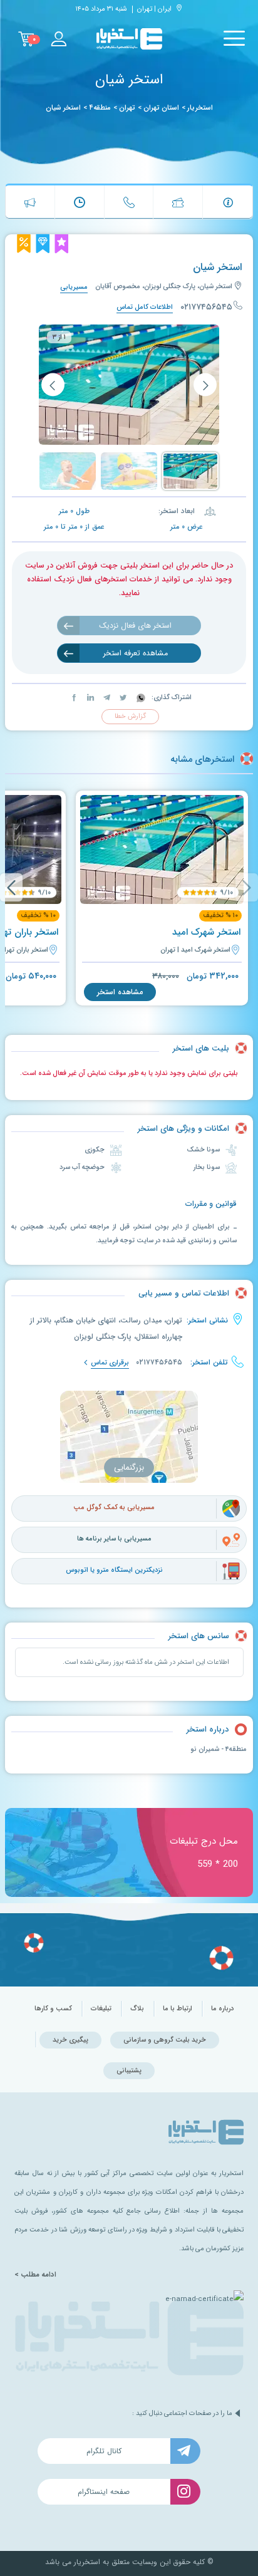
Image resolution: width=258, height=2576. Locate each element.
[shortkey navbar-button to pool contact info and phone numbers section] (129, 202)
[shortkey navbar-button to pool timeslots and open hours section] (80, 202)
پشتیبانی (129, 2071)
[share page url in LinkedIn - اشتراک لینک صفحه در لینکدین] (90, 698)
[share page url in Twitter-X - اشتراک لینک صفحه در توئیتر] (122, 698)
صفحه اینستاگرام (104, 2492)
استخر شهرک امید (206, 932)
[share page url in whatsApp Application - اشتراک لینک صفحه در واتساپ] (140, 698)
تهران (127, 108)
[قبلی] (205, 385)
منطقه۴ (100, 108)
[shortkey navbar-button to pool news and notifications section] (30, 202)
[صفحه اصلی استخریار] (129, 39)
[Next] (11, 887)
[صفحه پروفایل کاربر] (58, 39)
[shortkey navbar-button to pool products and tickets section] (178, 202)
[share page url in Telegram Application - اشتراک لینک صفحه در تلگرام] (106, 698)
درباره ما (222, 2009)
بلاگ (137, 2009)
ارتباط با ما (178, 2009)
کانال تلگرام (104, 2451)
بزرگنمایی (129, 1467)
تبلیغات (101, 2009)
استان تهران (161, 108)
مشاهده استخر (120, 992)
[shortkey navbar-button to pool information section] (228, 202)
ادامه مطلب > (35, 2275)
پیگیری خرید (70, 2040)
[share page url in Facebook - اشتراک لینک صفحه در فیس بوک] (74, 698)
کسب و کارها (53, 2009)
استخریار (200, 108)
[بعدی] (53, 385)
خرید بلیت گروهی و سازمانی (165, 2040)
